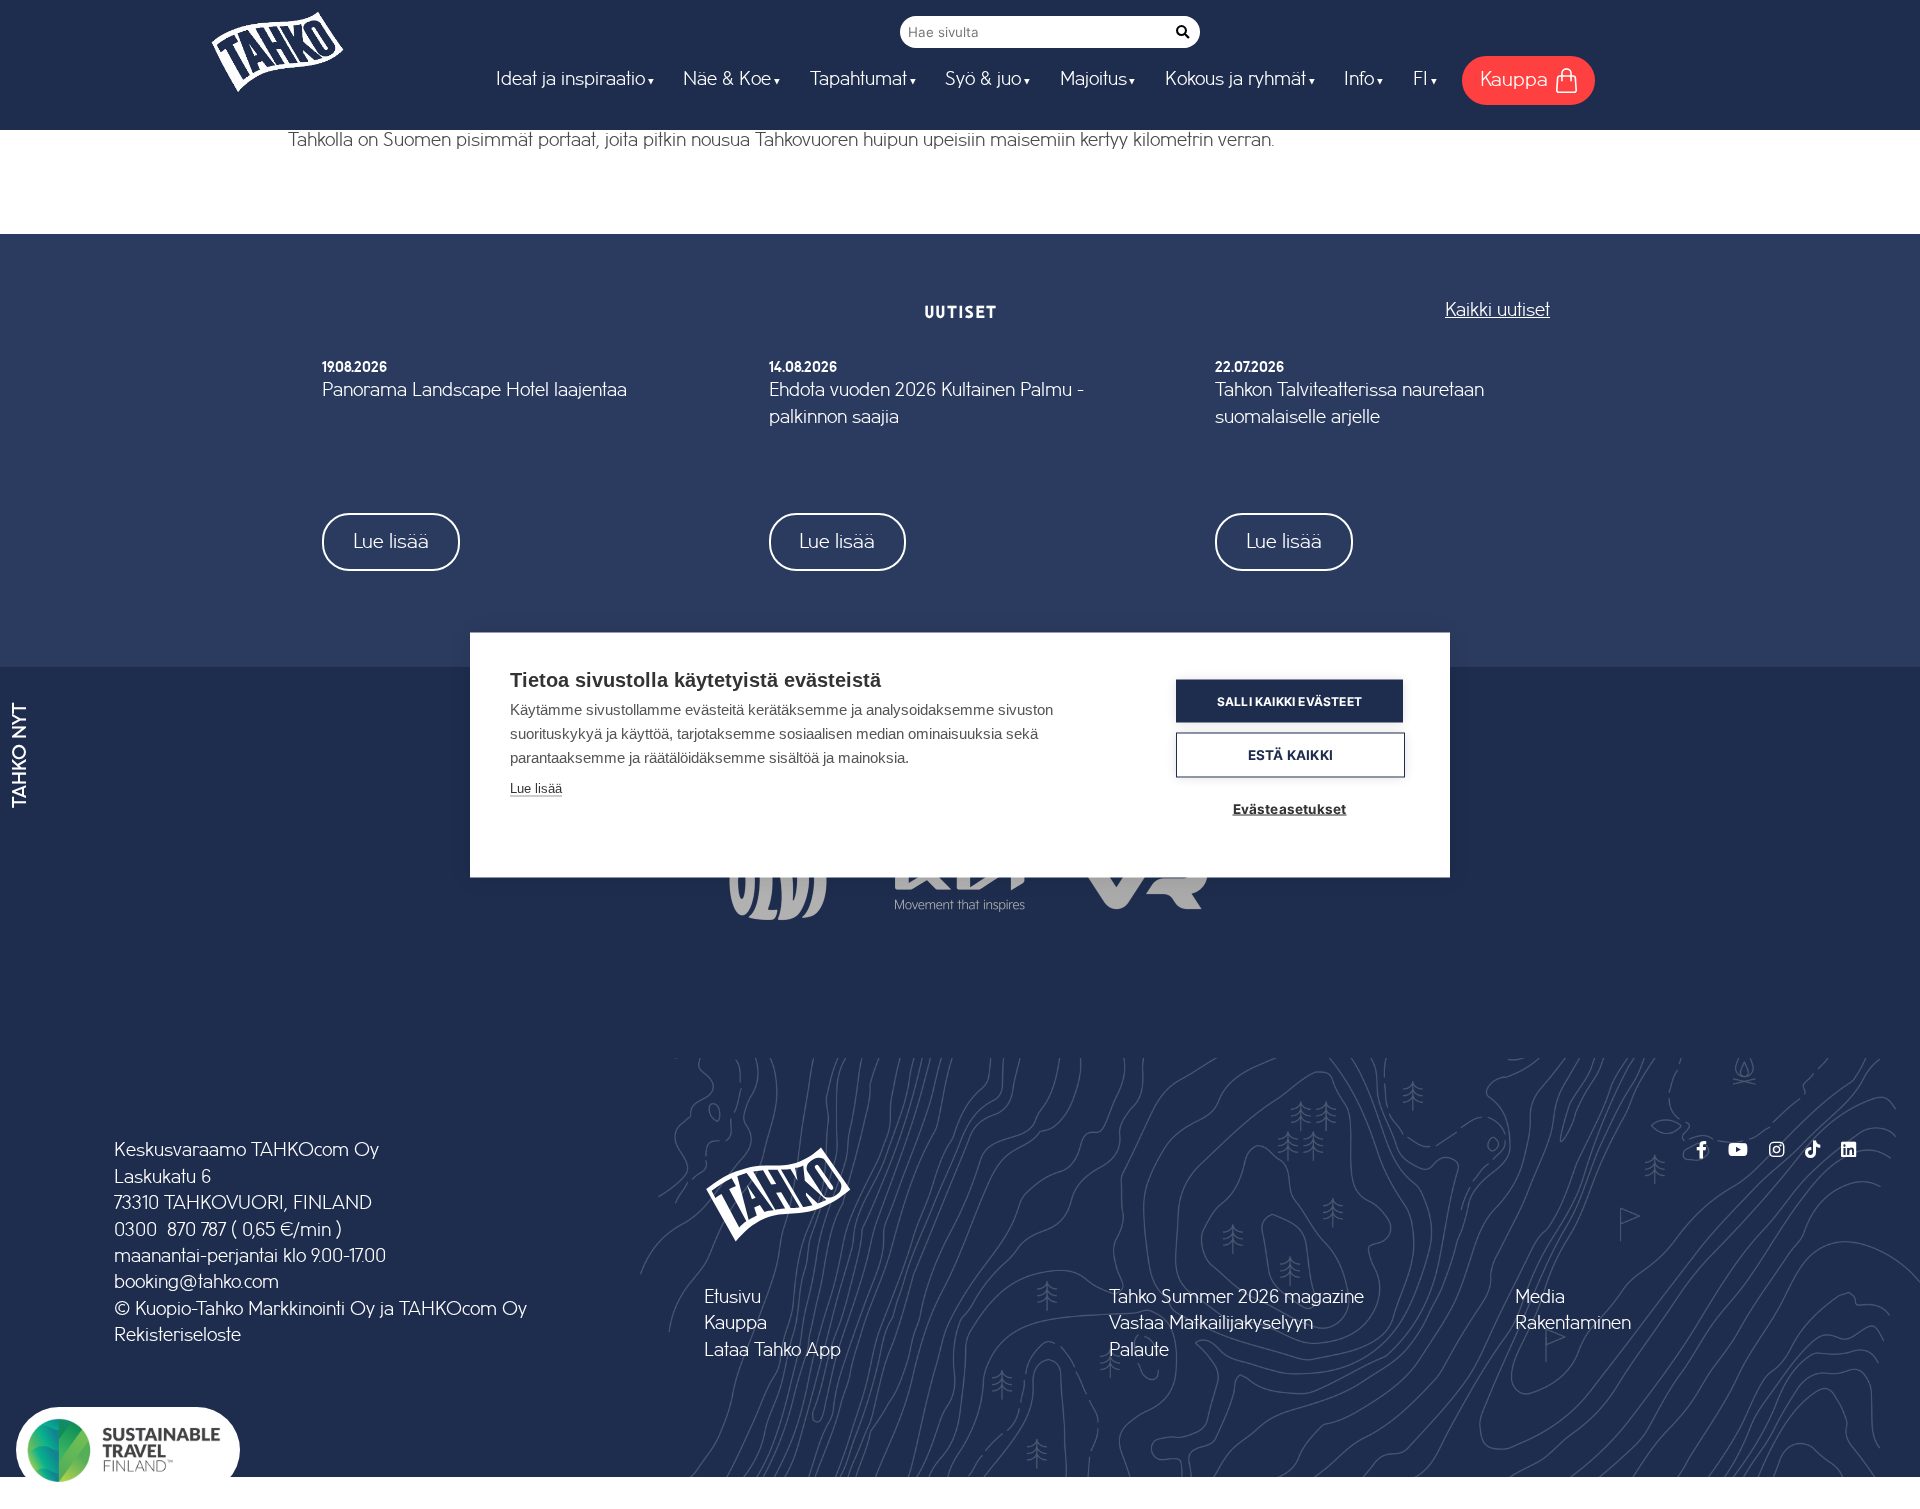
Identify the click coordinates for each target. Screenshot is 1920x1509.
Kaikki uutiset (1497, 310)
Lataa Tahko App (772, 1350)
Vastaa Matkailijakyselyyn (1211, 1323)
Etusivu (732, 1297)
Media (1540, 1297)
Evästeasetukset (1290, 808)
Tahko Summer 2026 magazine (1236, 1297)
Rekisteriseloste (177, 1335)
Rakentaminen (1573, 1323)
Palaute (1139, 1350)
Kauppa (735, 1323)
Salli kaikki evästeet (1289, 700)
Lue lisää (391, 541)
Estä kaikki (1290, 754)
